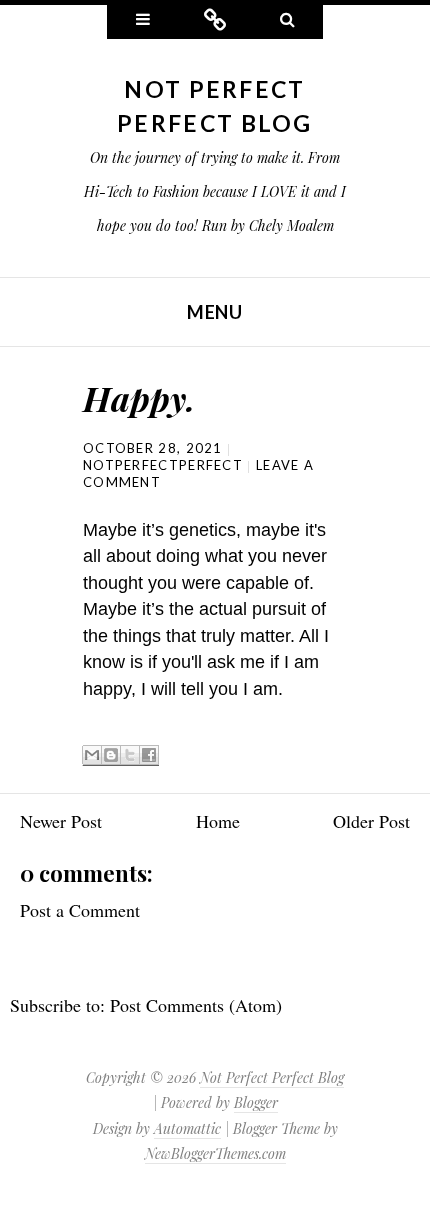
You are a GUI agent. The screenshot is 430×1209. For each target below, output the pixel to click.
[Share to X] (130, 755)
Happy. (139, 398)
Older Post (371, 821)
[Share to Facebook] (149, 755)
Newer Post (61, 821)
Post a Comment (80, 910)
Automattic (187, 1128)
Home (218, 821)
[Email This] (92, 755)
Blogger (256, 1102)
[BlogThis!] (111, 755)
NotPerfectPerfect (163, 465)
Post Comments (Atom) (196, 1005)
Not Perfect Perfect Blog (272, 1077)
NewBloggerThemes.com (215, 1153)
